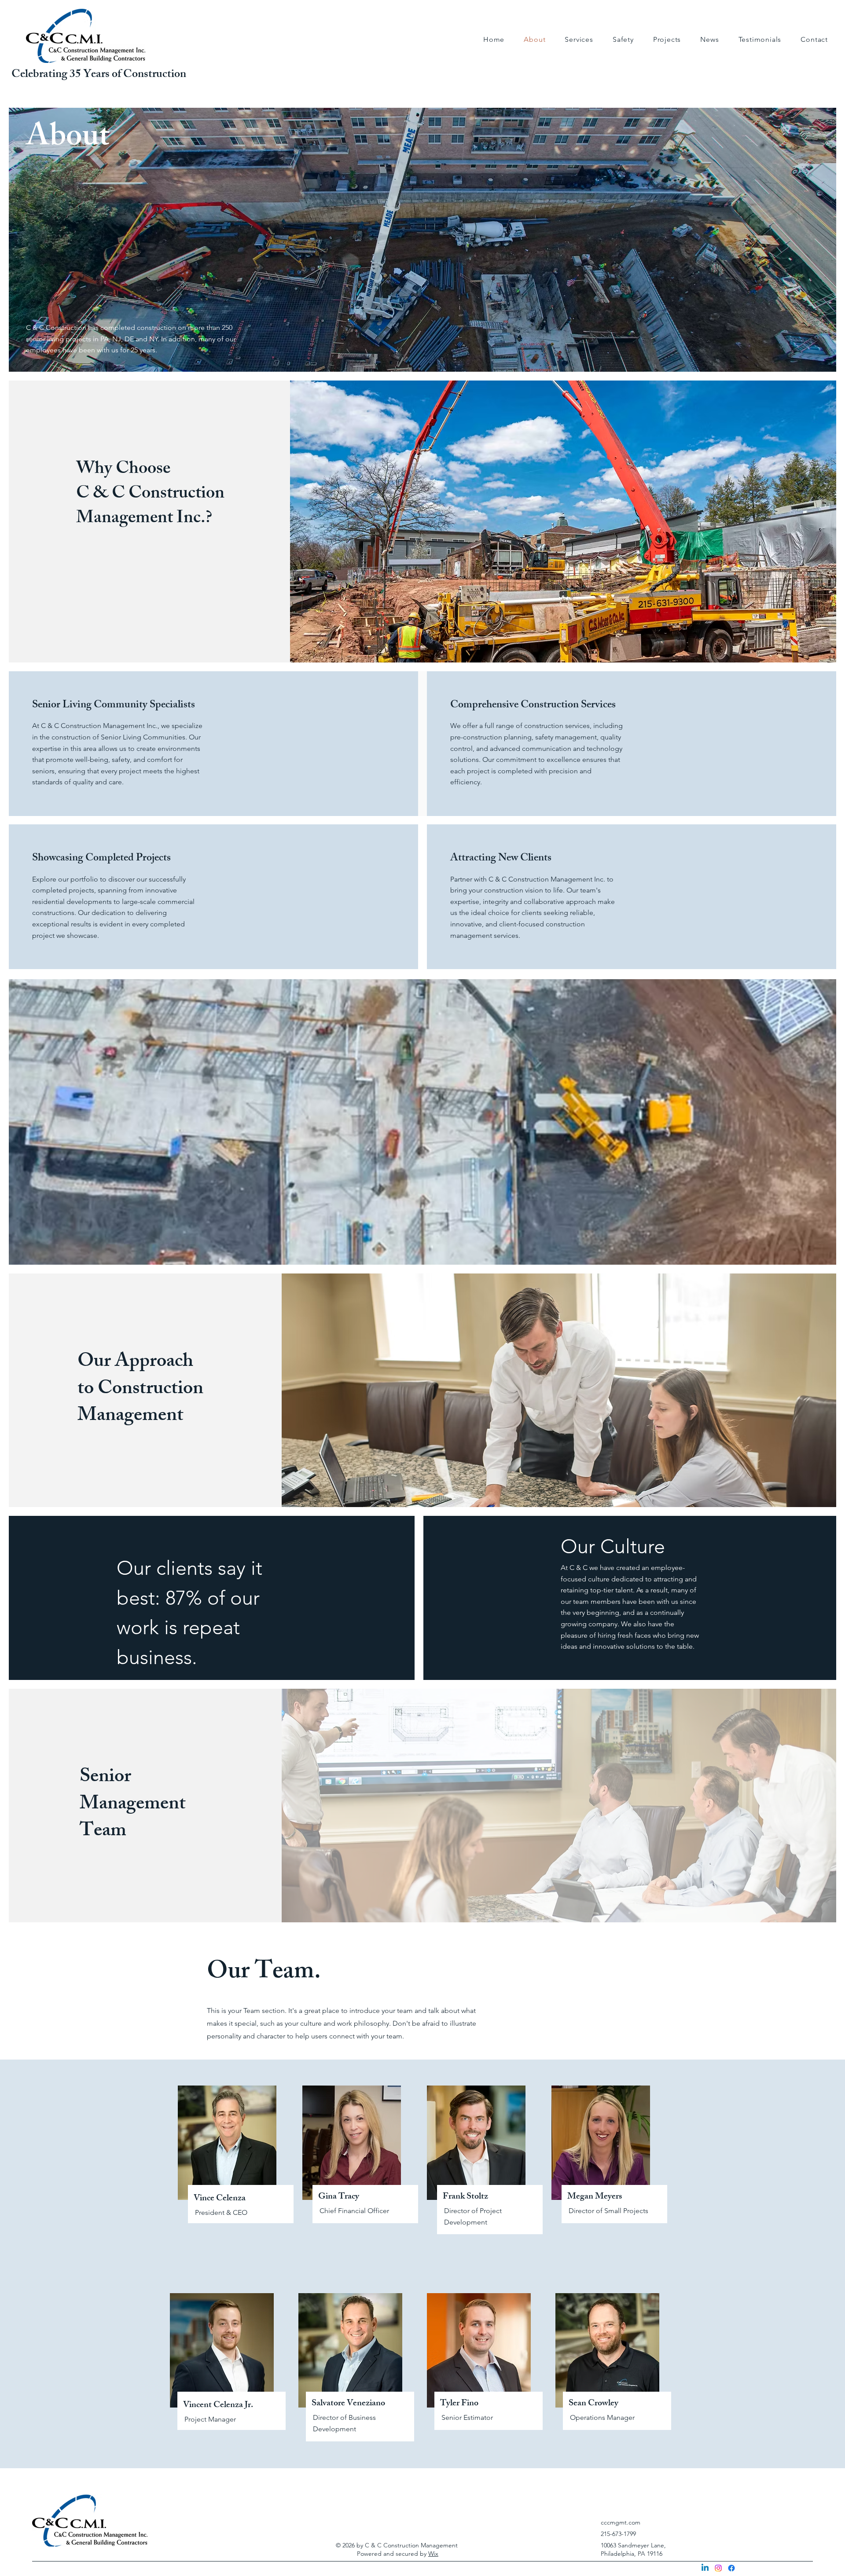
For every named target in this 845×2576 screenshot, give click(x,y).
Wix (433, 2554)
